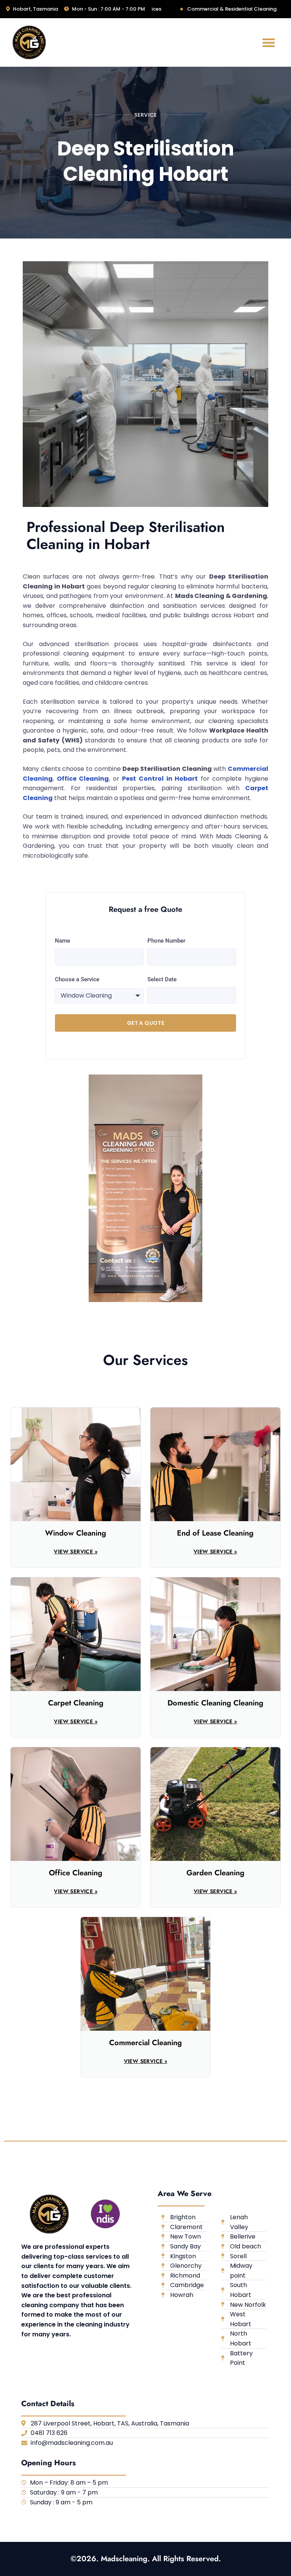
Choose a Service (77, 979)
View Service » (76, 1552)
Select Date (162, 979)
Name (63, 941)
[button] (269, 42)
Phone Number (166, 941)
